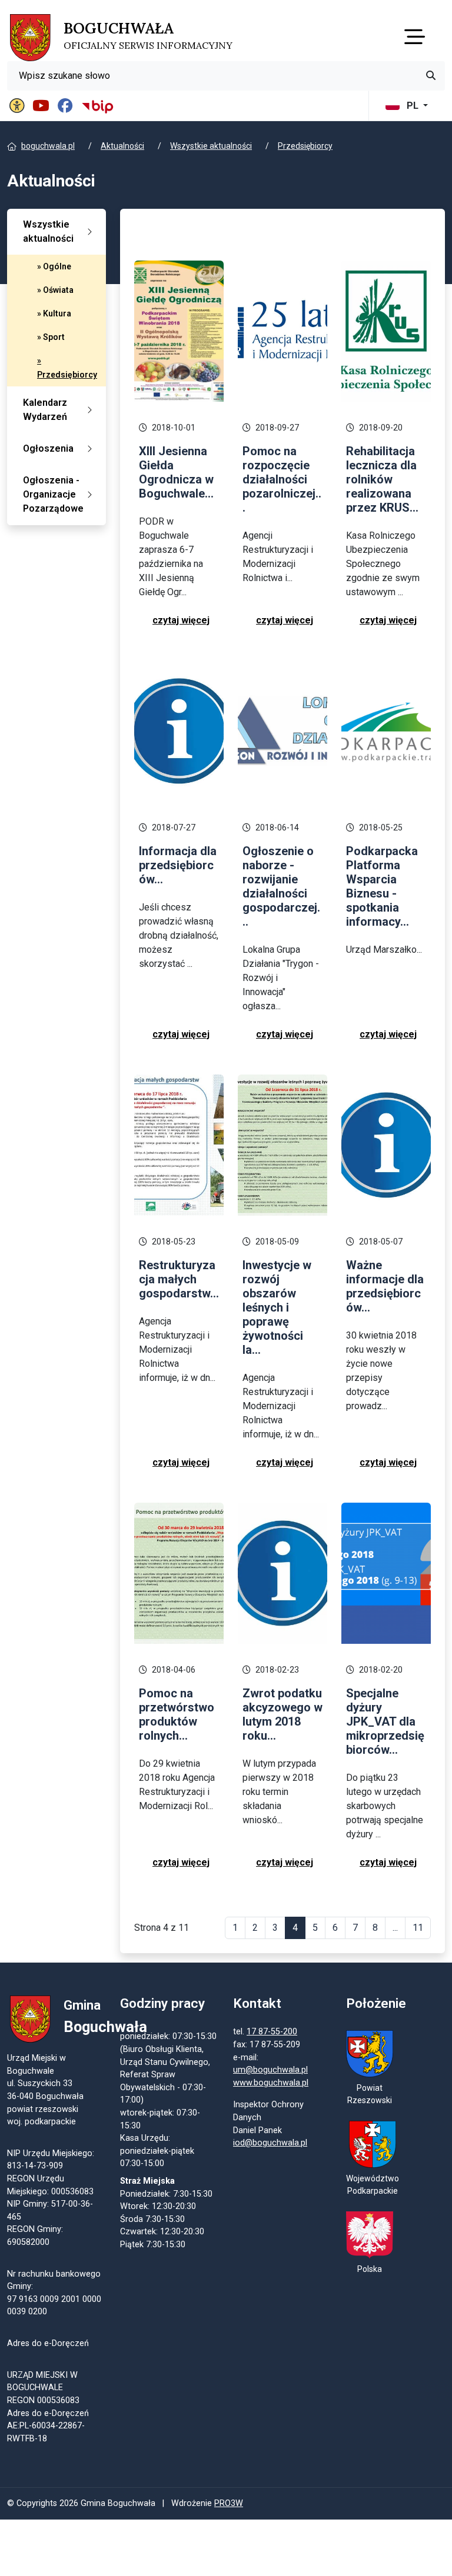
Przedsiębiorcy (305, 146)
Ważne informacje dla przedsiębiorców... (385, 1286)
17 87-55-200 (272, 2032)
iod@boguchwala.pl (270, 2143)
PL (413, 106)
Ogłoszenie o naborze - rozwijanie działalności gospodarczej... (281, 886)
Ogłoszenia (48, 448)
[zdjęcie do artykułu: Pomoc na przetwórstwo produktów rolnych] (179, 1572)
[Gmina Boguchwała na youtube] (43, 106)
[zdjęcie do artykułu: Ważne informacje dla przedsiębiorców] (386, 1144)
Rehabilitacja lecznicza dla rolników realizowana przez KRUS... (382, 479)
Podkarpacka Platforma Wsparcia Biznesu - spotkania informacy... (382, 886)
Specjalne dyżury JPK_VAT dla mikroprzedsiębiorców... (385, 1721)
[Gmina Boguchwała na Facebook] (67, 106)
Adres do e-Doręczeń (48, 2413)
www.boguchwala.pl (271, 2083)
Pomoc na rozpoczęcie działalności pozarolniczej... (282, 479)
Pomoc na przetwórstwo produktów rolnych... (177, 1714)
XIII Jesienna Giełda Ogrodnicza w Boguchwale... (176, 472)
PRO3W (229, 2503)
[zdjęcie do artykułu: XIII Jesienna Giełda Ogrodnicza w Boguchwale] (179, 330)
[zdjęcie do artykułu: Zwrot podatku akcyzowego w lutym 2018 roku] (282, 1572)
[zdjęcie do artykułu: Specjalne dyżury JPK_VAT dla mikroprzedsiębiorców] (386, 1572)
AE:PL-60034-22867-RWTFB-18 (46, 2432)
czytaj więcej (181, 620)
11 (418, 1928)
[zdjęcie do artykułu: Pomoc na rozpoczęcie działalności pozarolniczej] (282, 330)
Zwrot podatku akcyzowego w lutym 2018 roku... (282, 1714)
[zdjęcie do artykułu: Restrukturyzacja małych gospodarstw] (179, 1144)
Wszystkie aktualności (211, 146)
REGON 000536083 (43, 2400)
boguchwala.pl (48, 146)
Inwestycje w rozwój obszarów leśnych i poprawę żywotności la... (277, 1307)
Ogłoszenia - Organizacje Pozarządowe (53, 494)
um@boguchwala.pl (270, 2070)
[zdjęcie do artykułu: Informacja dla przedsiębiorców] (179, 730)
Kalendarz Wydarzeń (45, 410)
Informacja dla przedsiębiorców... (178, 865)
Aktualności (122, 146)
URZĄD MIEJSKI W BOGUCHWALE (42, 2382)
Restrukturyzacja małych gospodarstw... (179, 1279)
